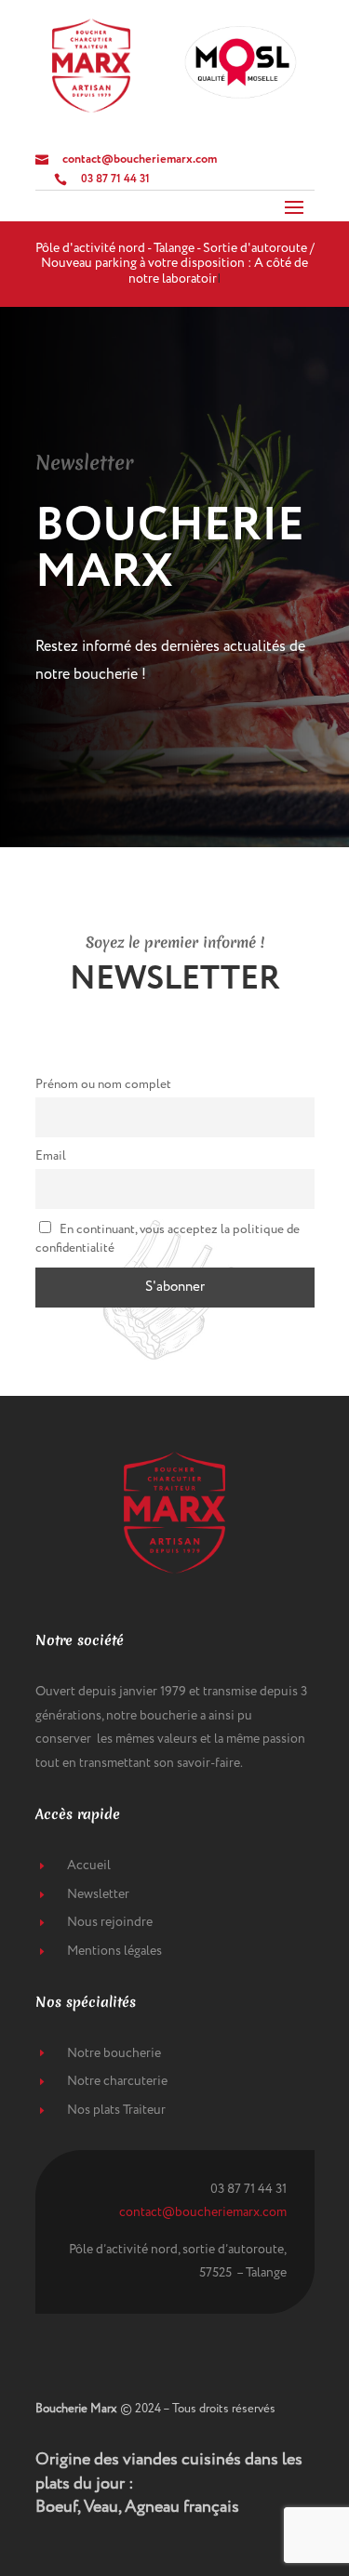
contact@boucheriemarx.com (203, 2212)
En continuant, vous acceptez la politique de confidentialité (168, 1239)
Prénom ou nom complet (103, 1084)
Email (51, 1156)
